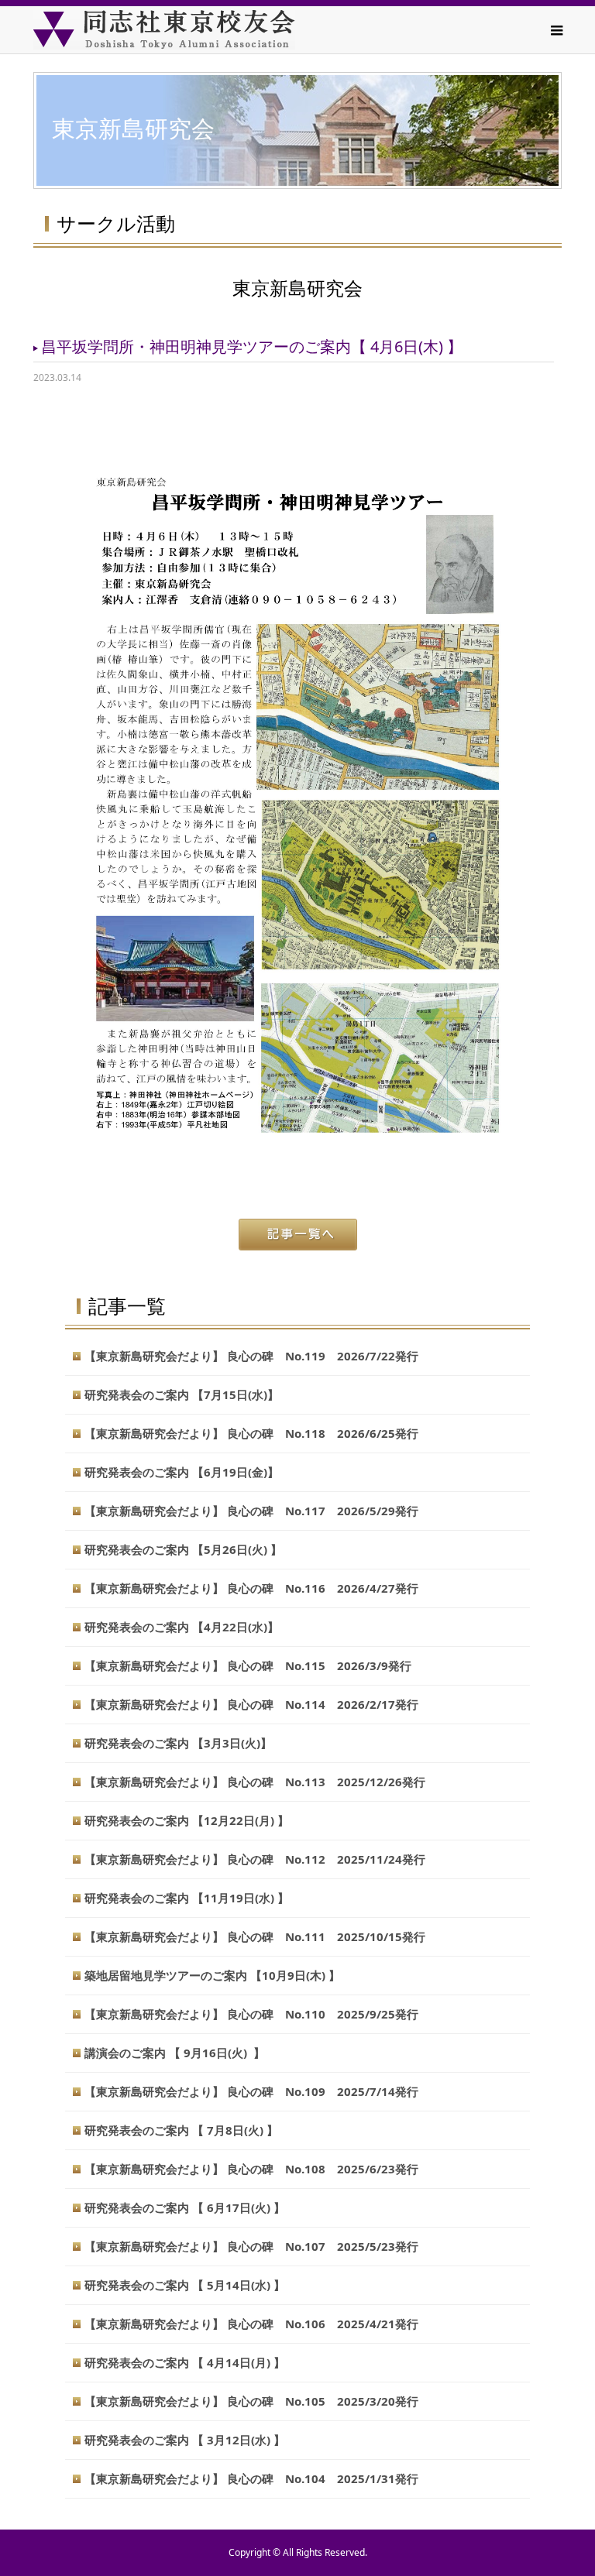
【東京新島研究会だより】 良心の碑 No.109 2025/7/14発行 (251, 2091)
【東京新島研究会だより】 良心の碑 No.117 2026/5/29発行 (251, 1511)
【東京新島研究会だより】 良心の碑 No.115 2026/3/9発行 (248, 1665)
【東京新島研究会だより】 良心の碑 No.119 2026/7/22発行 (251, 1356)
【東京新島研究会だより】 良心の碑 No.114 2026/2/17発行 (251, 1704)
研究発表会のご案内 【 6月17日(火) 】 (185, 2207)
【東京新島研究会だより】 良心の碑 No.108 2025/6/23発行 (251, 2169)
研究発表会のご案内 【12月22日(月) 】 (187, 1820)
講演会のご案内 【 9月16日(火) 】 (175, 2053)
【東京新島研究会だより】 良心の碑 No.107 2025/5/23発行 (251, 2246)
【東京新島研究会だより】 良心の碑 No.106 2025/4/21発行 (251, 2324)
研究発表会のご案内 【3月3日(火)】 (178, 1743)
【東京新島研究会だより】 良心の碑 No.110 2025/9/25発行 (251, 2014)
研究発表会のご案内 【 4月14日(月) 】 (185, 2362)
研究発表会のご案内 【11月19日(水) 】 (187, 1898)
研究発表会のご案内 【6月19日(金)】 (182, 1472)
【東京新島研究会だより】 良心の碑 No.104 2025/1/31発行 (251, 2478)
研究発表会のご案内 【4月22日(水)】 (182, 1627)
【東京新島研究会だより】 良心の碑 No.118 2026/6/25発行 (251, 1433)
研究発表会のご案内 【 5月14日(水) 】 (185, 2285)
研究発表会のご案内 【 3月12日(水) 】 (185, 2440)
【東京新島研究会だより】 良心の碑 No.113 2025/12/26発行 (255, 1782)
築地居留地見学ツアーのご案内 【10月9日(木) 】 (212, 1975)
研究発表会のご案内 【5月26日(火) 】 (183, 1549)
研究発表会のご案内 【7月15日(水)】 (182, 1394)
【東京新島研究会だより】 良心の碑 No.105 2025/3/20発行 (251, 2401)
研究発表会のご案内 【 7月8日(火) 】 (181, 2130)
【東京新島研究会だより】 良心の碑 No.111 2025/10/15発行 (255, 1936)
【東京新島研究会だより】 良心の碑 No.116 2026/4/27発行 (251, 1588)
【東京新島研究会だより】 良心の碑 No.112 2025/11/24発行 (255, 1859)
